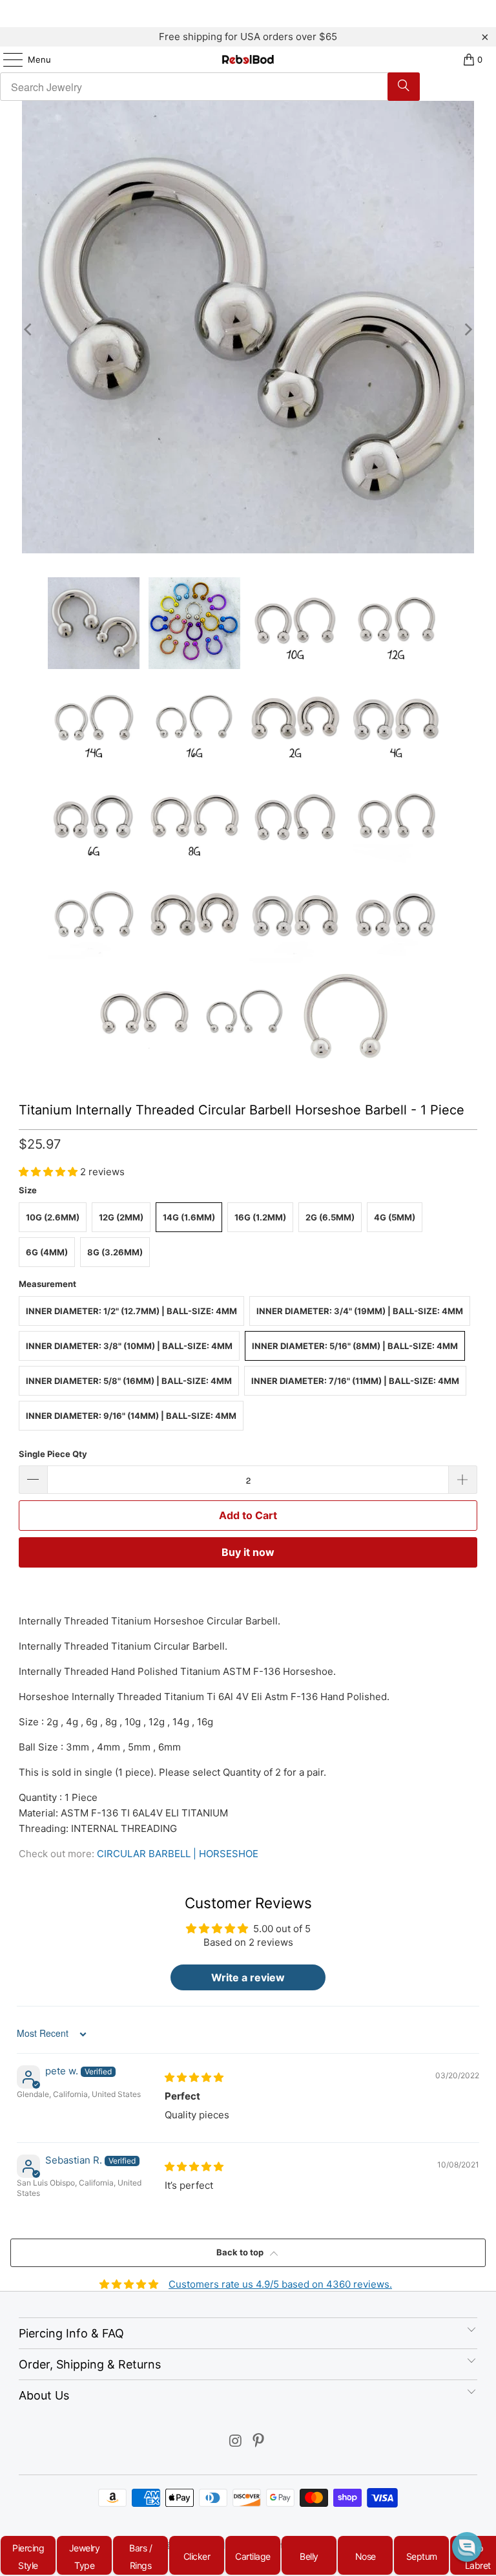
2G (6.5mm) (330, 1217)
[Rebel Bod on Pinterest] (259, 2442)
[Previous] (28, 329)
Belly (309, 2556)
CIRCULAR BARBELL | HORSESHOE (178, 1854)
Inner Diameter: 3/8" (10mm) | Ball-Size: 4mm (129, 1346)
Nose (366, 2556)
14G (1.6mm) (189, 1217)
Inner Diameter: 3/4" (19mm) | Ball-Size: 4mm (360, 1311)
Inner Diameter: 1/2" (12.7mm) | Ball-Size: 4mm (131, 1311)
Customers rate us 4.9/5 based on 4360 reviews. (280, 2284)
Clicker (197, 2556)
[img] (194, 2077)
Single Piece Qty (53, 1454)
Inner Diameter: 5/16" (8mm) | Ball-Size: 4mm (355, 1346)
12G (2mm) (121, 1217)
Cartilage (253, 2556)
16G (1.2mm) (260, 1217)
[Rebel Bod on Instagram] (236, 2442)
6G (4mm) (47, 1252)
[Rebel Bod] (248, 59)
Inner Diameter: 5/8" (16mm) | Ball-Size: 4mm (129, 1381)
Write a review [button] (248, 1977)
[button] (49, 1172)
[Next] (468, 329)
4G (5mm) (395, 1217)
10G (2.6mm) (53, 1217)
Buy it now (248, 1552)
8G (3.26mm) (115, 1252)
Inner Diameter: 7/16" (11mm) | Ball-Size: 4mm (355, 1381)
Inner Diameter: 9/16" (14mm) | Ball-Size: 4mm (131, 1416)
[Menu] (6, 59)
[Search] (404, 87)
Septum (422, 2556)
